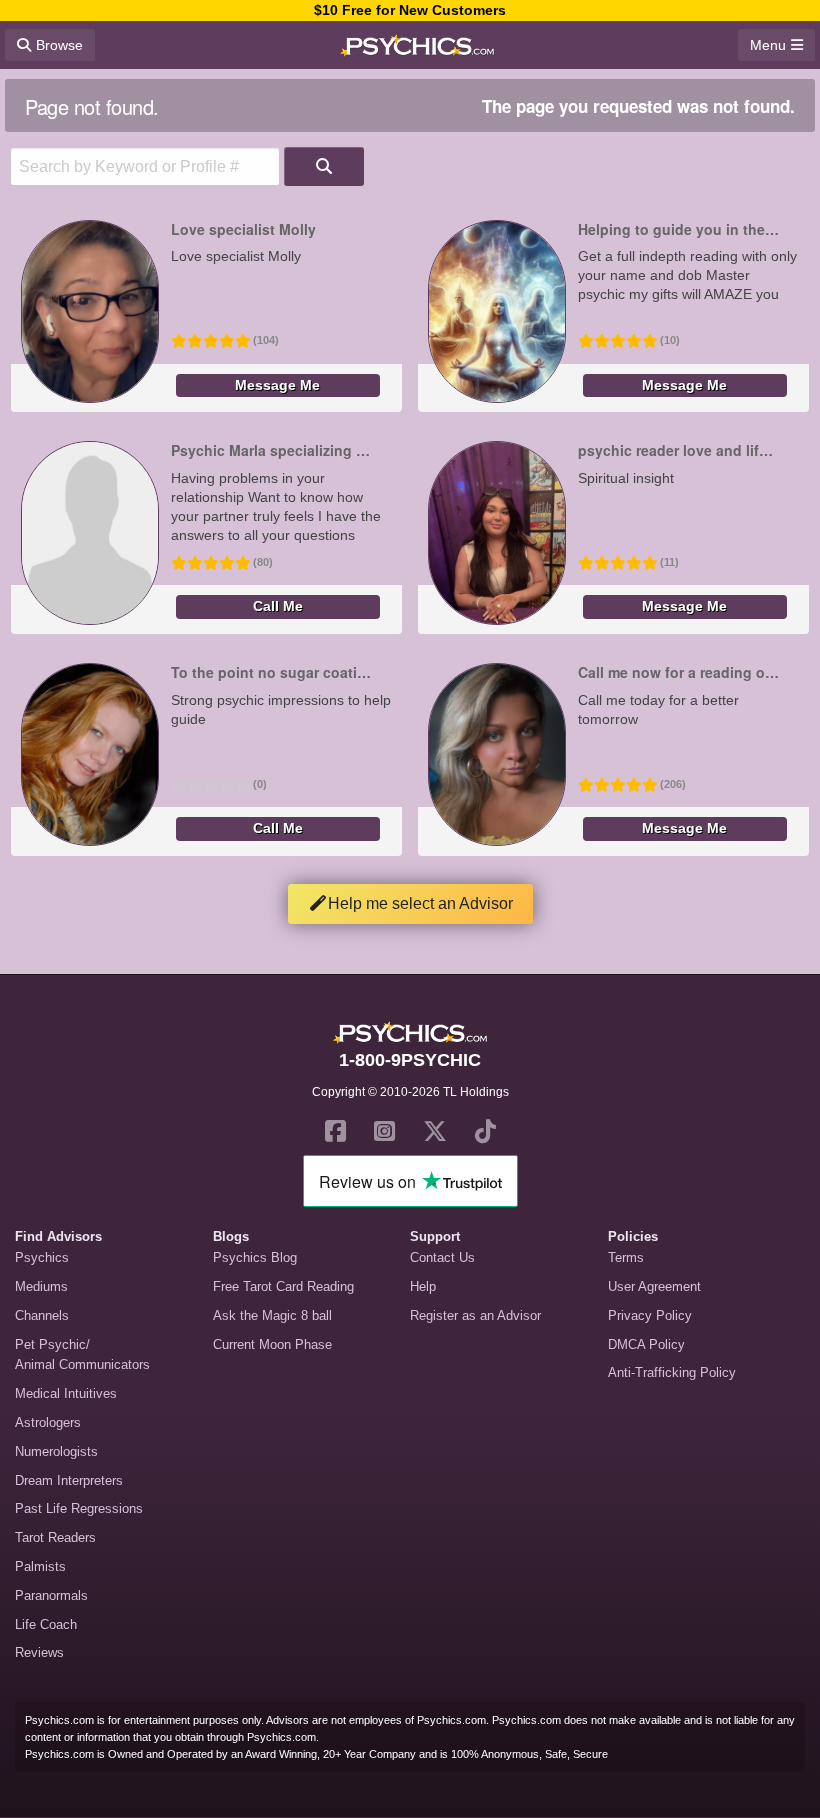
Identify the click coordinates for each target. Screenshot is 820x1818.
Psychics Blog (255, 1257)
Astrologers (48, 1422)
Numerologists (56, 1451)
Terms (626, 1257)
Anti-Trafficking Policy (672, 1372)
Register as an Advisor (475, 1315)
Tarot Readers (55, 1537)
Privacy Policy (650, 1315)
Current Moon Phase (272, 1344)
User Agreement (654, 1286)
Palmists (40, 1566)
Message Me (277, 385)
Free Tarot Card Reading (283, 1286)
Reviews (39, 1652)
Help (423, 1286)
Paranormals (51, 1595)
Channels (42, 1315)
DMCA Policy (646, 1344)
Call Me (278, 606)
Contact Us (442, 1257)
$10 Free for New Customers (410, 10)
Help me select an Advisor (420, 903)
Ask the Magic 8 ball (272, 1315)
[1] (324, 166)
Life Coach (46, 1624)
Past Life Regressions (79, 1508)
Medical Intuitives (66, 1393)
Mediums (41, 1286)
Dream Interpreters (69, 1480)
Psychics (42, 1257)
